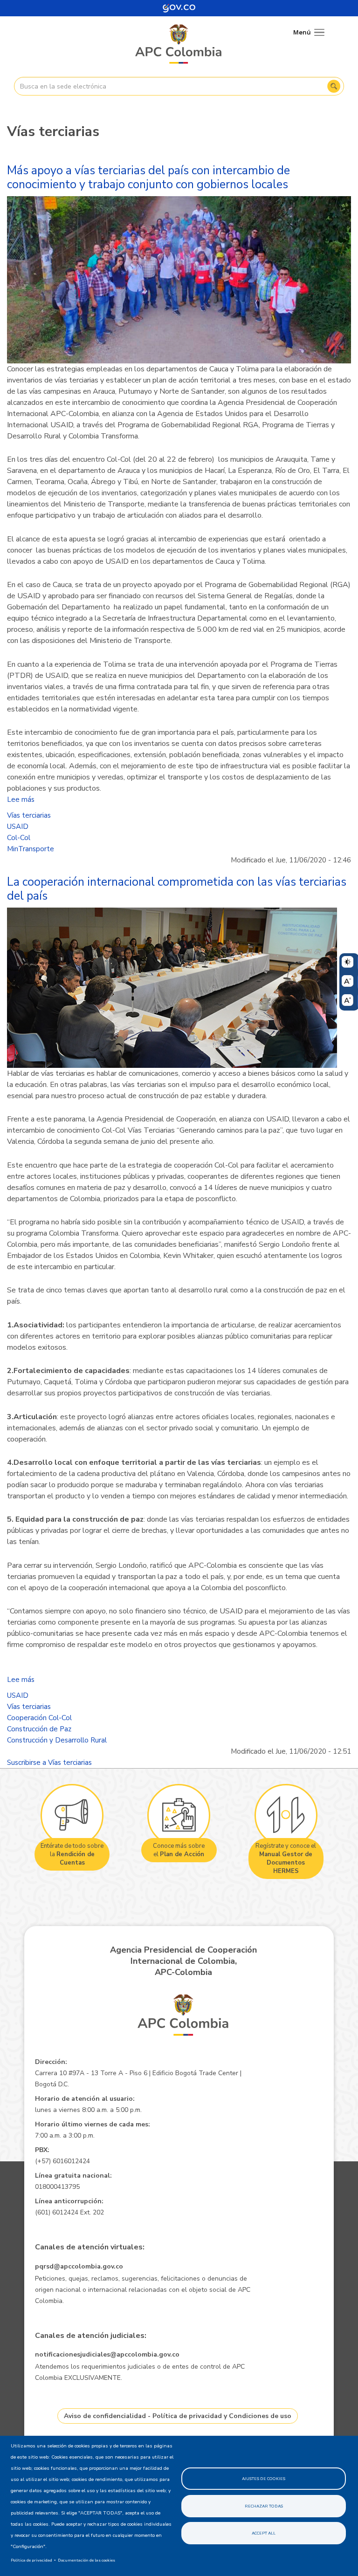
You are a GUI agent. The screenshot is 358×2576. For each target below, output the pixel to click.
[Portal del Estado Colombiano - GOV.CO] (179, 8)
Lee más (21, 799)
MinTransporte (31, 849)
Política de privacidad (31, 2560)
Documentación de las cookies (86, 2560)
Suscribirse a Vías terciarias (49, 1763)
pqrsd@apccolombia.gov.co (79, 2266)
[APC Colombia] (179, 45)
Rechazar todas (264, 2506)
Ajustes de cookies (264, 2479)
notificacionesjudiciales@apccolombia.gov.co (107, 2354)
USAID (18, 827)
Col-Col (19, 838)
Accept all (264, 2533)
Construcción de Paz (39, 1729)
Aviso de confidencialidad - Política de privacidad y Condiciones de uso (178, 2416)
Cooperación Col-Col (39, 1718)
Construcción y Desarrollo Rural (57, 1740)
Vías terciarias (29, 815)
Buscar (334, 86)
